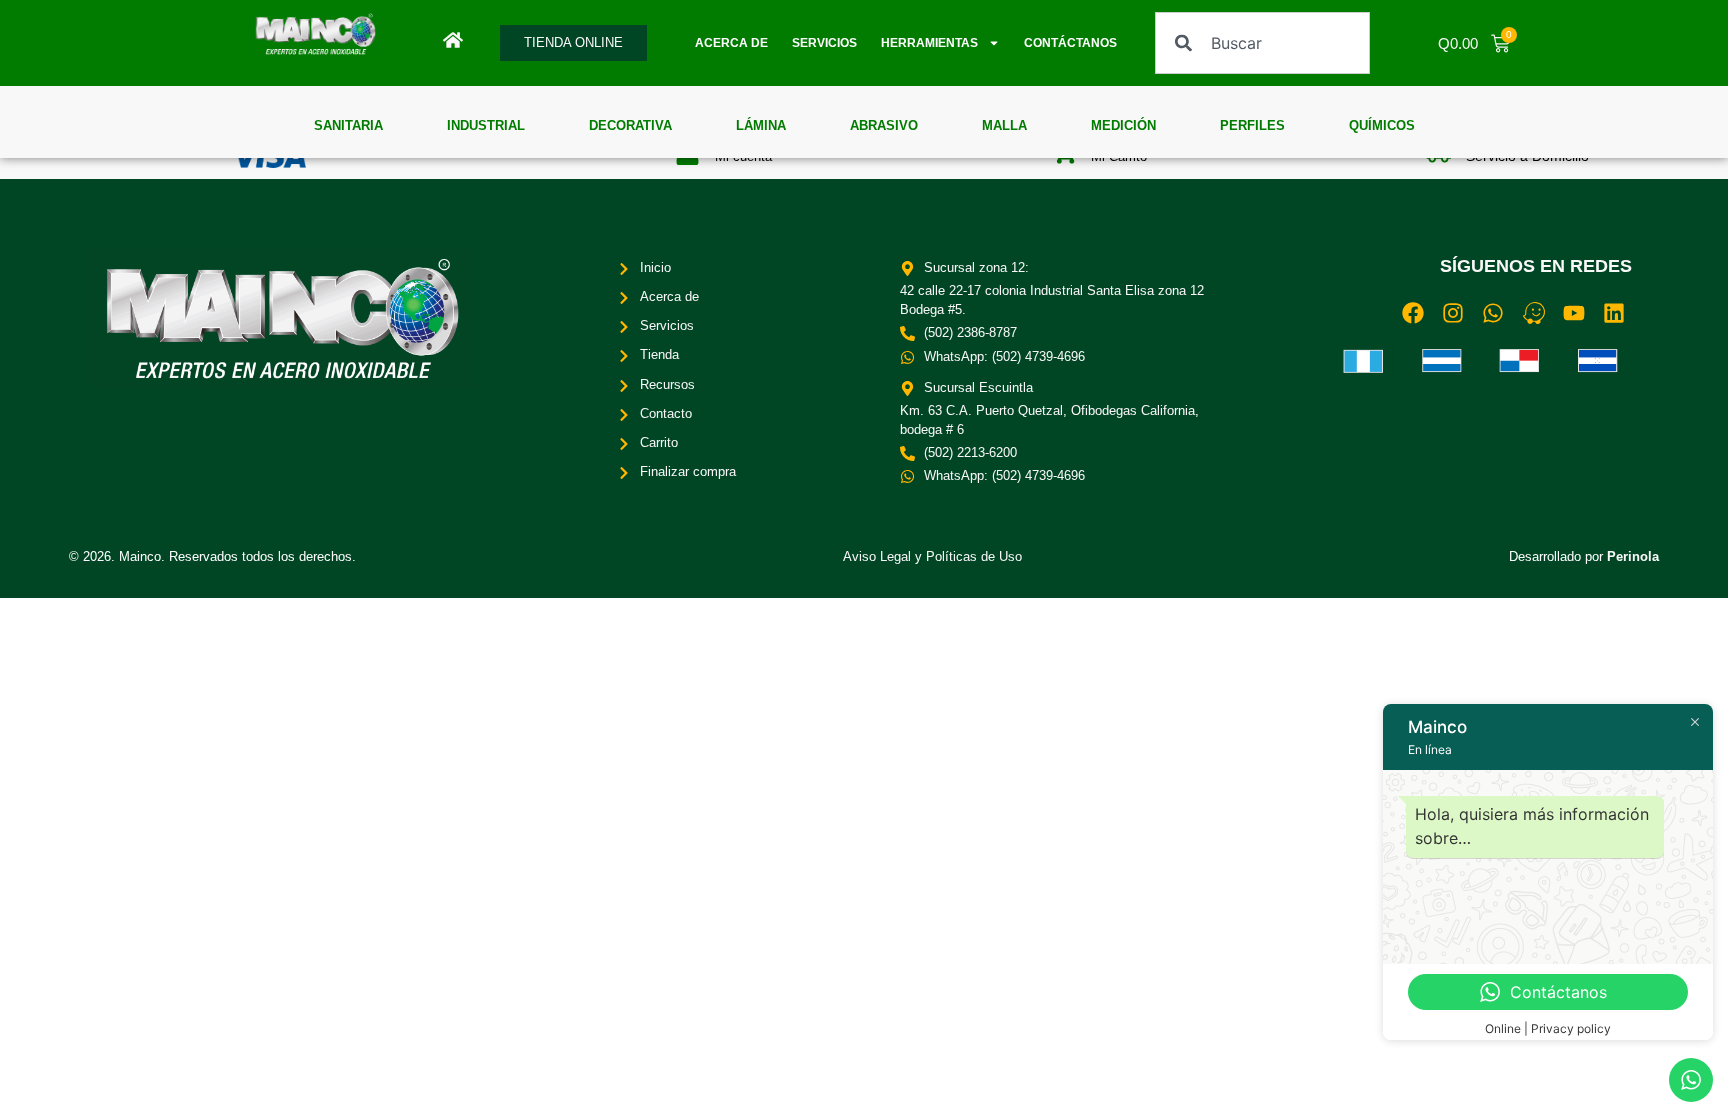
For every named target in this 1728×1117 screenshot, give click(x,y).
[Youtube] (1573, 312)
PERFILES (1252, 125)
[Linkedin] (1613, 312)
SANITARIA (348, 125)
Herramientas (929, 43)
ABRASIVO (884, 125)
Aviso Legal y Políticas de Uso (932, 556)
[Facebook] (1412, 312)
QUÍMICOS (1382, 125)
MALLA (1004, 125)
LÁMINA (761, 125)
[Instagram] (1453, 312)
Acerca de (731, 43)
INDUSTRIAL (486, 125)
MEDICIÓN (1123, 125)
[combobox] (1262, 43)
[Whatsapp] (1493, 312)
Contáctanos (1070, 43)
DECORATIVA (630, 125)
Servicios (824, 43)
